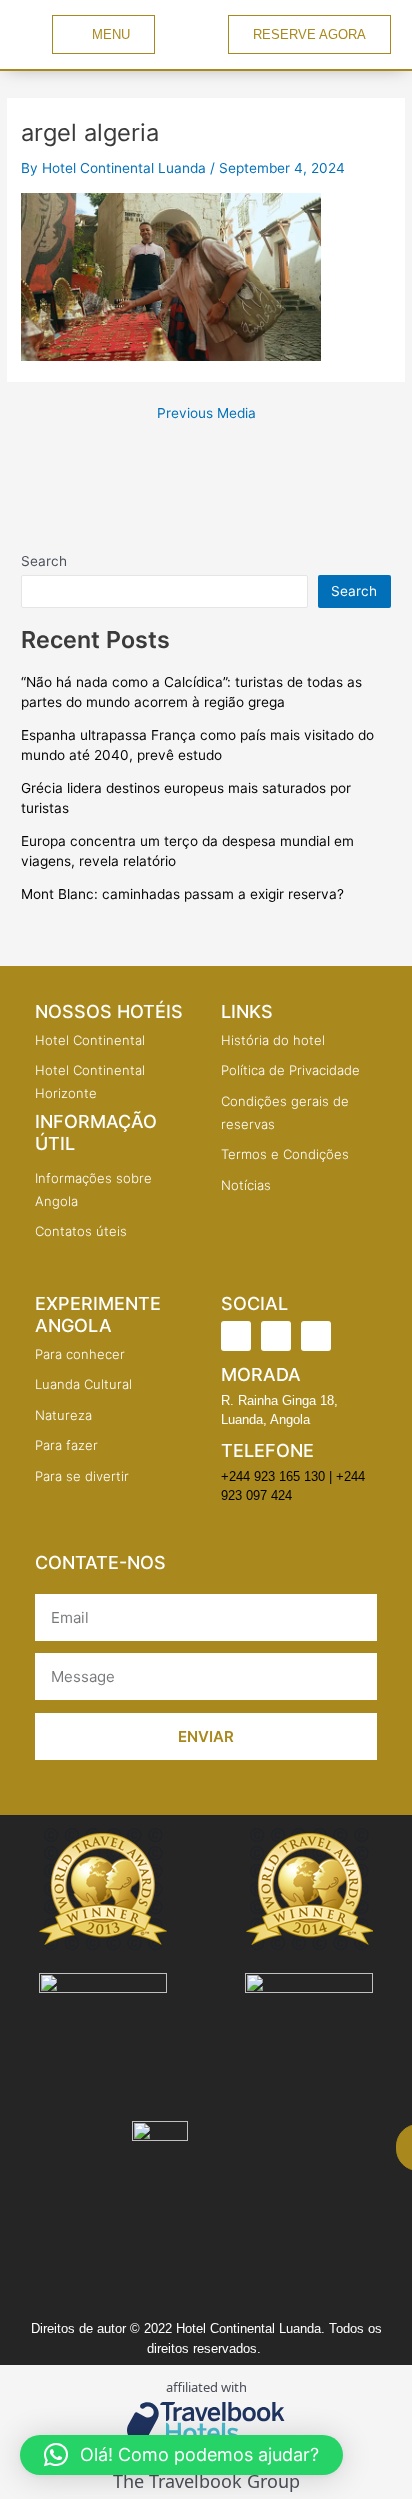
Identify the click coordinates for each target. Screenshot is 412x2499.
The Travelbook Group (206, 2482)
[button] (181, 2455)
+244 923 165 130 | (276, 1476)
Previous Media (206, 414)
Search (44, 561)
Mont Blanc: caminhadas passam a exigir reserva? (182, 894)
